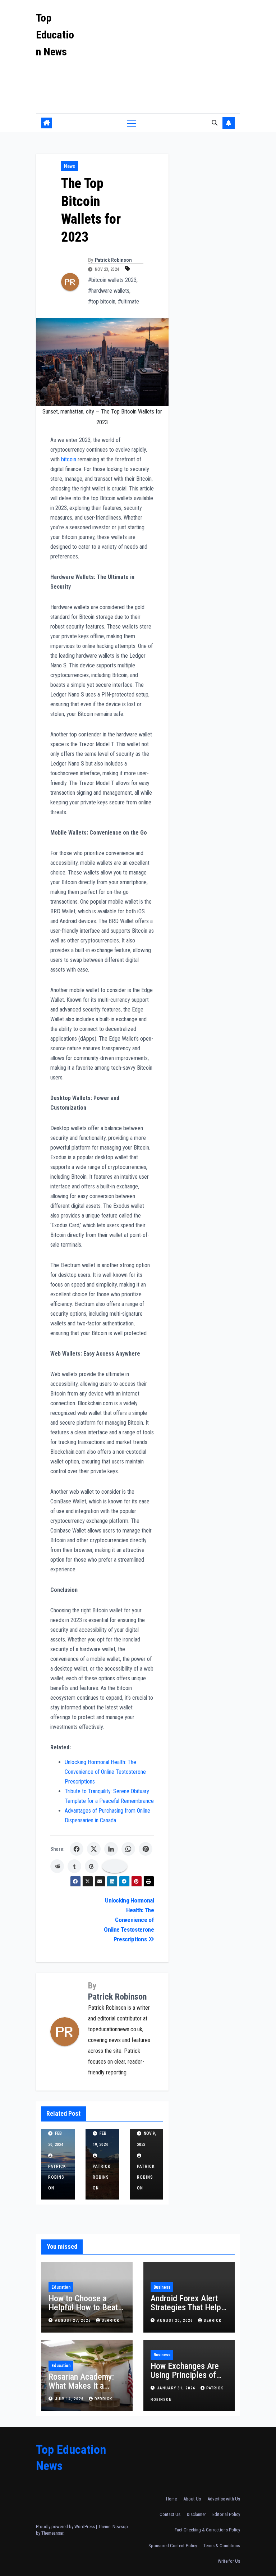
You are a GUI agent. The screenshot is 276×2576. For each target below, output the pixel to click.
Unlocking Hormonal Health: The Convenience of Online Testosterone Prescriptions (105, 1772)
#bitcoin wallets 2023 (112, 280)
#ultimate (128, 302)
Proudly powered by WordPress (66, 2527)
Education (61, 2287)
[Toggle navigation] (132, 123)
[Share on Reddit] (57, 1866)
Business (162, 2287)
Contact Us (170, 2514)
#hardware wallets (109, 291)
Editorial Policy (226, 2514)
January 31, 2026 (177, 2388)
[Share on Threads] (92, 1866)
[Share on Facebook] (77, 1849)
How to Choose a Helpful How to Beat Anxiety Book (83, 2307)
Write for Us (229, 2561)
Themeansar (52, 2533)
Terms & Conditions (222, 2546)
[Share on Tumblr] (74, 1866)
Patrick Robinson (113, 260)
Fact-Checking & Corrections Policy (207, 2530)
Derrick (111, 2321)
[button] (215, 123)
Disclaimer (196, 2514)
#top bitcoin (102, 302)
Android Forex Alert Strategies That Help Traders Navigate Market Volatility (186, 2312)
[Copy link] (115, 1866)
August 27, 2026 (74, 2321)
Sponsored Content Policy (173, 2546)
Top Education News (55, 35)
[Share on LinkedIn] (111, 1849)
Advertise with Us (224, 2499)
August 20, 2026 (176, 2321)
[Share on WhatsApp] (128, 1849)
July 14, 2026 (70, 2399)
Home (171, 2499)
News (70, 166)
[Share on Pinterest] (146, 1849)
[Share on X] (94, 1849)
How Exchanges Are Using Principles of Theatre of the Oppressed (185, 2379)
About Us (192, 2499)
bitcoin (69, 459)
